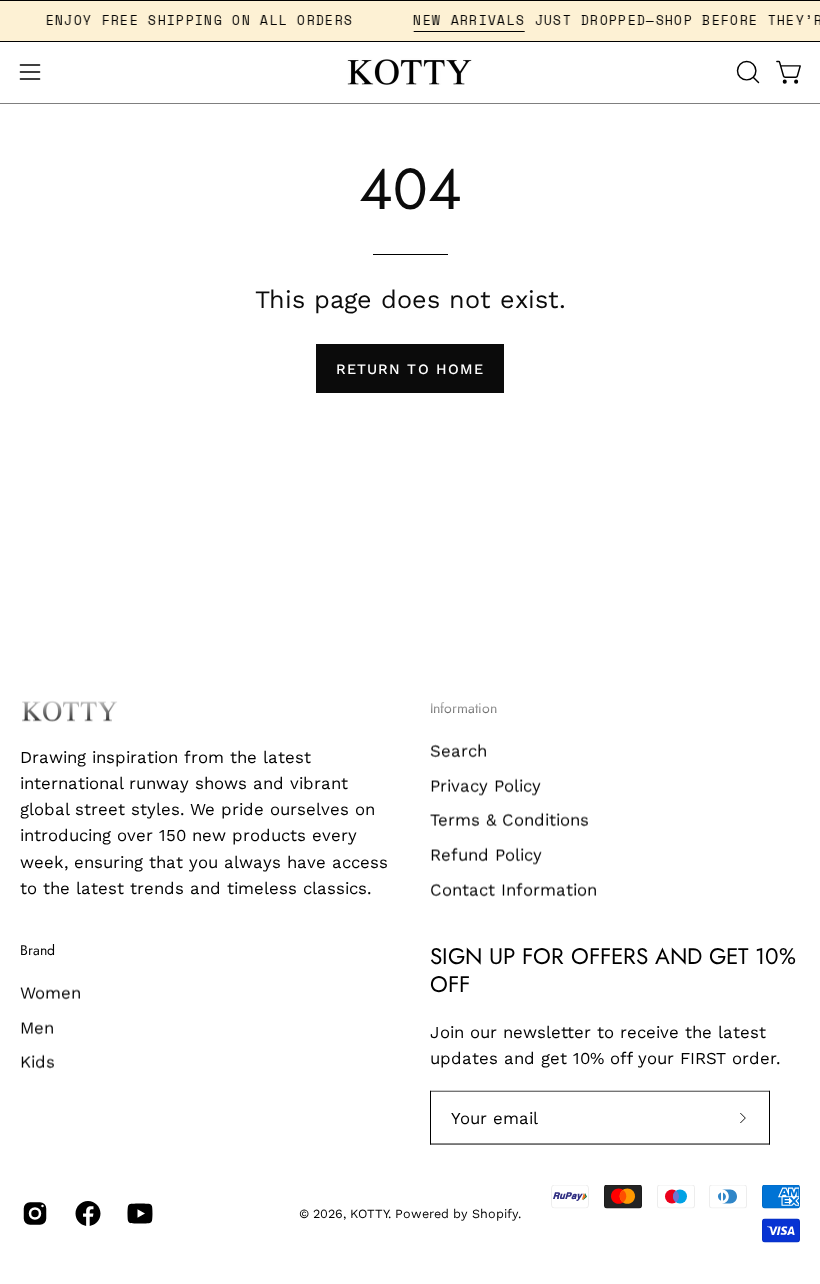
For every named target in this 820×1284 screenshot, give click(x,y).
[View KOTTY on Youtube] (138, 1214)
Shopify (495, 1213)
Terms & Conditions (509, 819)
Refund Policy (486, 854)
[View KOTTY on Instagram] (33, 1214)
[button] (746, 72)
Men (37, 1027)
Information (463, 709)
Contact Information (513, 889)
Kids (37, 1062)
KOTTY (369, 1213)
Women (50, 992)
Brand (37, 951)
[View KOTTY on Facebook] (86, 1214)
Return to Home (410, 369)
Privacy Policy (485, 785)
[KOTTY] (410, 72)
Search (458, 750)
